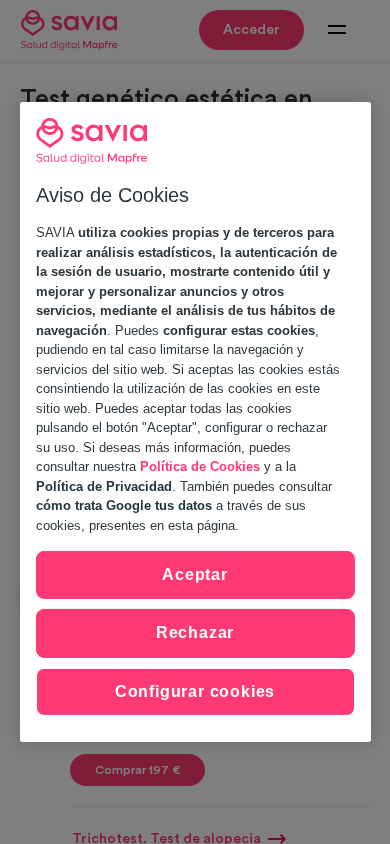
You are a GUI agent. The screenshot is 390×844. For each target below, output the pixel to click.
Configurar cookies (195, 691)
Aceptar (195, 574)
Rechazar (195, 632)
